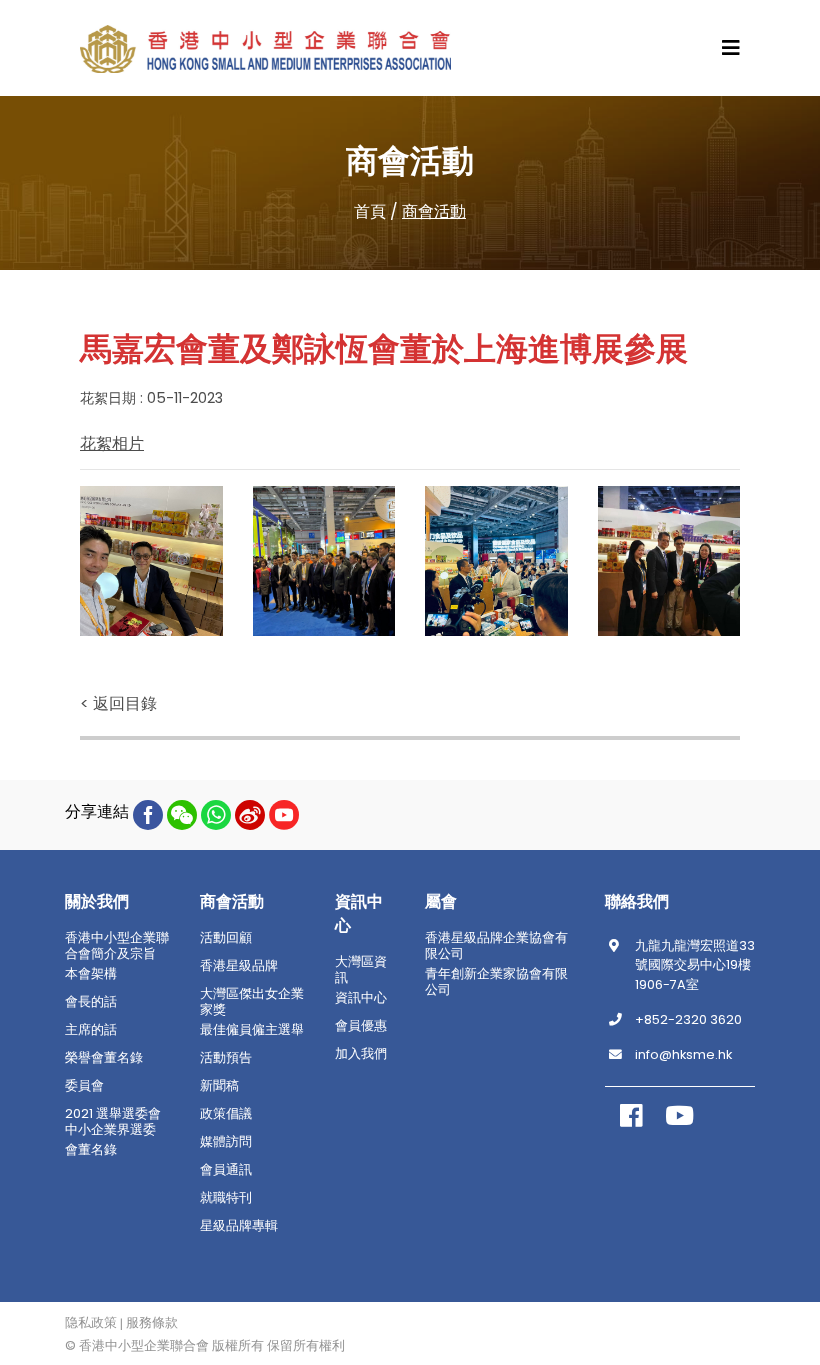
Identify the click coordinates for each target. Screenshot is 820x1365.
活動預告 (226, 1058)
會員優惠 (361, 1026)
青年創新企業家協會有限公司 (496, 982)
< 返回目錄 (118, 703)
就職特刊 (226, 1198)
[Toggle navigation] (731, 48)
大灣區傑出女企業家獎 (252, 1002)
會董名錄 (91, 1150)
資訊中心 (361, 998)
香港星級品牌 (239, 966)
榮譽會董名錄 (104, 1058)
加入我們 (361, 1054)
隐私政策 (91, 1323)
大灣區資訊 (361, 970)
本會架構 (91, 974)
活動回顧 (226, 938)
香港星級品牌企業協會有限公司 (496, 946)
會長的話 (91, 1002)
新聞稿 (219, 1086)
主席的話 (91, 1030)
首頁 (370, 211)
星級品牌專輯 (239, 1226)
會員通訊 (226, 1170)
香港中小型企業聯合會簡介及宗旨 (117, 946)
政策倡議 (226, 1114)
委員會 (84, 1086)
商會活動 (434, 211)
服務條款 (152, 1323)
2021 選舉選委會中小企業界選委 (113, 1122)
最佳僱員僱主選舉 (252, 1030)
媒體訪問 (226, 1142)
